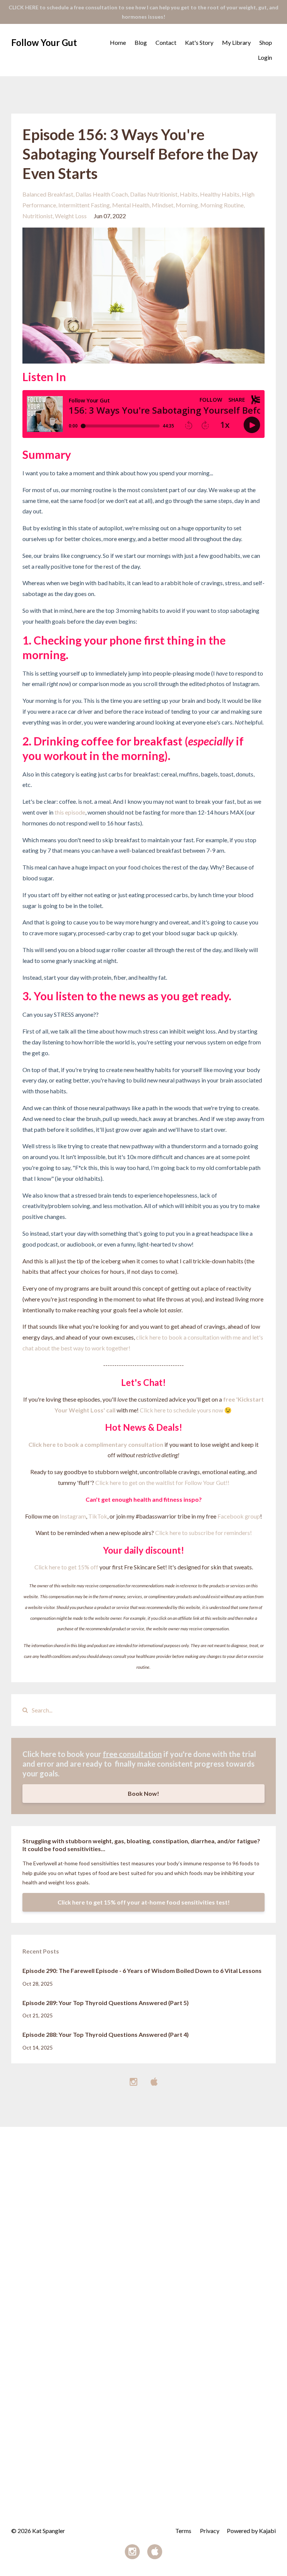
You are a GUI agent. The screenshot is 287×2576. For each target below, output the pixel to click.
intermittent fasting (84, 205)
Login (265, 57)
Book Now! (143, 1793)
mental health (131, 205)
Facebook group (239, 1516)
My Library (236, 42)
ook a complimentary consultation (116, 1444)
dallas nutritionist (154, 194)
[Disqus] (143, 2220)
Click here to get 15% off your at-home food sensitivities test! (144, 1902)
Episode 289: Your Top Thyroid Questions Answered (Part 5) (106, 2003)
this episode (70, 812)
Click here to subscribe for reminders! (203, 1533)
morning (187, 205)
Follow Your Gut (44, 42)
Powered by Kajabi (251, 2531)
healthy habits (220, 194)
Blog (141, 42)
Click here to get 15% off (66, 1567)
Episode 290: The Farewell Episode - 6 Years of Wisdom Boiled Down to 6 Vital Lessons (142, 1970)
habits (189, 194)
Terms (183, 2531)
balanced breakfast (48, 194)
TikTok (98, 1516)
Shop (266, 42)
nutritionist (38, 216)
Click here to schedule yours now (181, 1410)
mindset (163, 205)
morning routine (222, 205)
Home (118, 42)
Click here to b (48, 1444)
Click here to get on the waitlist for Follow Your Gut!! (162, 1482)
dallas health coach (102, 194)
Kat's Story (199, 42)
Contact (166, 42)
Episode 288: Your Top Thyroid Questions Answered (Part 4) (106, 2034)
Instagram (73, 1516)
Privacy (210, 2531)
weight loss (71, 216)
